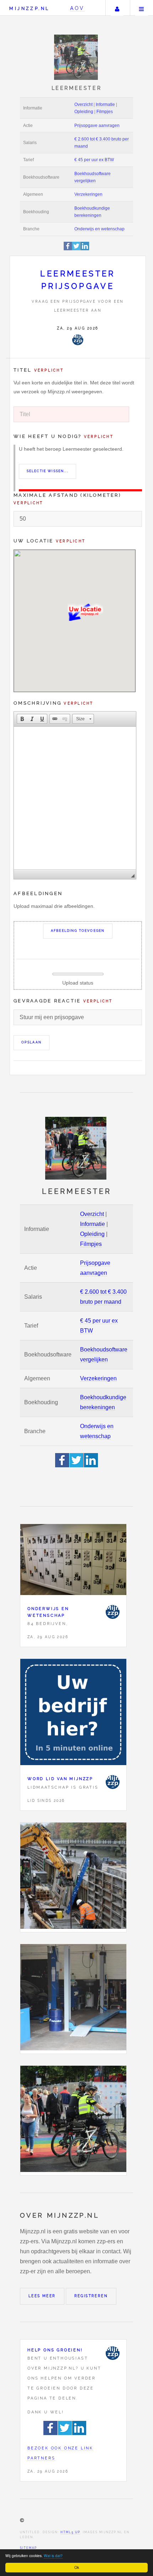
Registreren (91, 2296)
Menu (142, 8)
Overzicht (83, 104)
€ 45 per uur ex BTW (94, 160)
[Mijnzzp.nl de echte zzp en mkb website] (77, 57)
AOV (77, 8)
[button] (22, 719)
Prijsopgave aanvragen (97, 126)
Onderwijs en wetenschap (99, 229)
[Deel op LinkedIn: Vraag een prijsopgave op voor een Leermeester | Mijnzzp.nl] (85, 249)
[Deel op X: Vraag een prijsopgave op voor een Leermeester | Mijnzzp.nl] (76, 249)
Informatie (105, 104)
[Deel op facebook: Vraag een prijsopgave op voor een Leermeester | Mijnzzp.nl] (68, 249)
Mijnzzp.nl (29, 8)
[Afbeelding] (73, 1877)
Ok (77, 2567)
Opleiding (84, 112)
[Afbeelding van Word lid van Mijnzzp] (73, 1714)
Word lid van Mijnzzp (60, 1779)
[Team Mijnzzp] (78, 340)
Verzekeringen (88, 194)
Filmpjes (105, 112)
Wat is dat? (53, 2555)
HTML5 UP (70, 2532)
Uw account (117, 8)
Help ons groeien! (55, 2350)
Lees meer (42, 2296)
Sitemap (28, 2548)
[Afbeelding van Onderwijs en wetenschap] (73, 1561)
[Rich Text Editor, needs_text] (75, 798)
